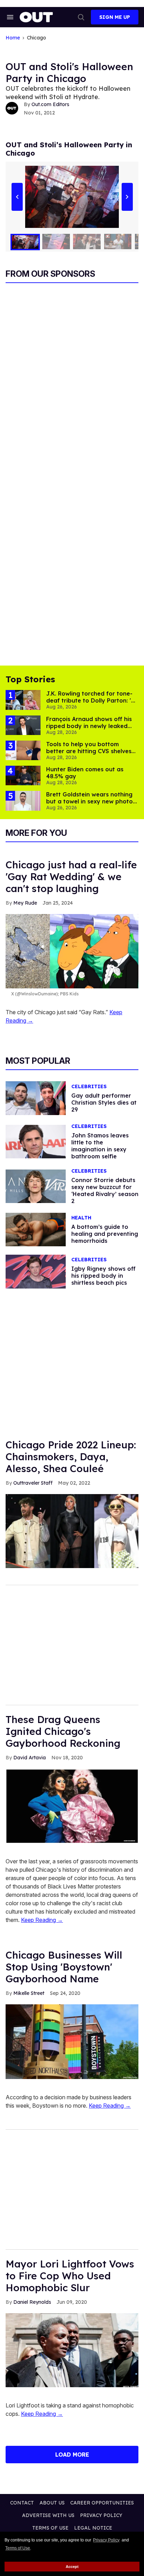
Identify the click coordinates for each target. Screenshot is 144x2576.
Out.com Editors (50, 104)
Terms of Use (18, 2548)
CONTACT (22, 2503)
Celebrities (89, 1087)
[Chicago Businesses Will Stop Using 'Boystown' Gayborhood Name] (72, 2041)
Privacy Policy (106, 2540)
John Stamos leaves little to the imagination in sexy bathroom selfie (100, 1146)
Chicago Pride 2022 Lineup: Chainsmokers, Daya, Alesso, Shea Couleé (71, 1457)
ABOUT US (52, 2503)
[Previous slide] (17, 197)
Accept (72, 2567)
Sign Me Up (115, 17)
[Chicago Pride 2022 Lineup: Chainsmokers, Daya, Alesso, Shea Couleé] (72, 1531)
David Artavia (30, 1758)
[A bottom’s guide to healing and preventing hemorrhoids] (36, 1229)
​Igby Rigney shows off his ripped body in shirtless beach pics (103, 1276)
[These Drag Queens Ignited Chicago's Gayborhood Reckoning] (72, 1806)
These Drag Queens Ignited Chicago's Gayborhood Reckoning (63, 1731)
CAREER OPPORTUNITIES (102, 2503)
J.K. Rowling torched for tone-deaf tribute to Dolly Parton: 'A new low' (91, 700)
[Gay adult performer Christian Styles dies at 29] (36, 1098)
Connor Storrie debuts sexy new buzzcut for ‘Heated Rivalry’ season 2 (105, 1190)
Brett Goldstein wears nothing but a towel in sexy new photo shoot (89, 801)
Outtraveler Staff (33, 1483)
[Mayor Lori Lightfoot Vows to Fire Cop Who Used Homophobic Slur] (72, 2350)
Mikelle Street (29, 1993)
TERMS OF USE (50, 2528)
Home (13, 38)
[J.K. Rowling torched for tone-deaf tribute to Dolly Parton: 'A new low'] (23, 699)
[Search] (81, 17)
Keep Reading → (42, 1920)
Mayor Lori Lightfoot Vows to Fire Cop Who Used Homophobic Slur (70, 2276)
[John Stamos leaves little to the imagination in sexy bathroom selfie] (36, 1141)
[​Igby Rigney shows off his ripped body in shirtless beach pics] (36, 1271)
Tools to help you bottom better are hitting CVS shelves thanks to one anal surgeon (89, 751)
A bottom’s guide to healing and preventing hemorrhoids (105, 1234)
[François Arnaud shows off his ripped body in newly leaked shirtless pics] (23, 725)
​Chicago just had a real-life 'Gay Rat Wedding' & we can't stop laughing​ (71, 877)
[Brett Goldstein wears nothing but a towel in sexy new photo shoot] (23, 800)
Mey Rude (25, 903)
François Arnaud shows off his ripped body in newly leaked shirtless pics (89, 726)
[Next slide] (127, 197)
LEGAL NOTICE (93, 2528)
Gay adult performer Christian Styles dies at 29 (104, 1103)
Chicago (37, 38)
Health (81, 1218)
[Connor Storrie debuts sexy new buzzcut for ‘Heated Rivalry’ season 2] (36, 1186)
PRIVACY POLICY (101, 2515)
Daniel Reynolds (32, 2302)
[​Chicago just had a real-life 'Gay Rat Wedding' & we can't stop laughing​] (72, 951)
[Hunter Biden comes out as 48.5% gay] (23, 775)
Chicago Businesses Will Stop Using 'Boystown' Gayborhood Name (64, 1967)
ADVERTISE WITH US (48, 2515)
